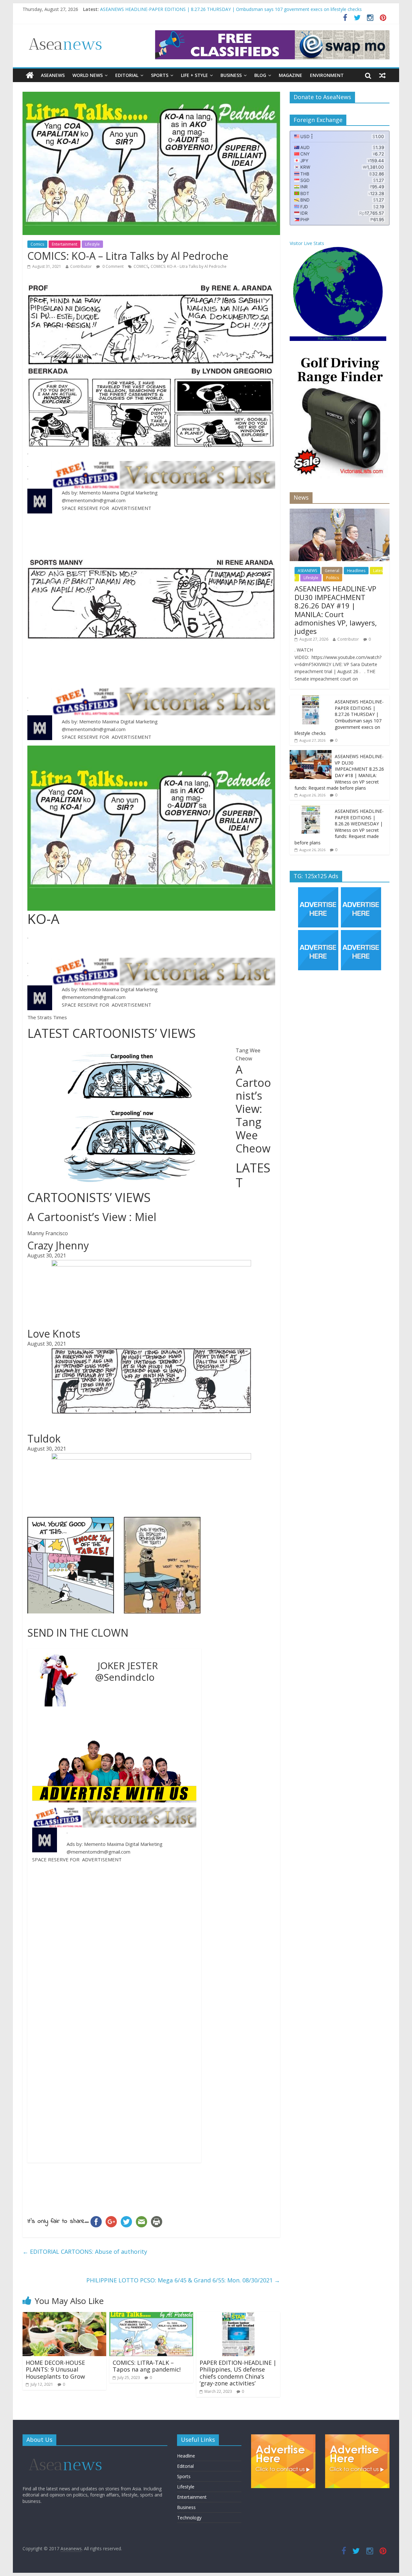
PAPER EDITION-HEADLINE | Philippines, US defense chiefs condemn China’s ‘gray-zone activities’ (238, 2373)
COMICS (141, 266)
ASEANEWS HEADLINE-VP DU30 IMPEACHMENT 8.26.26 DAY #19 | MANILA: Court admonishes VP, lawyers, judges (221, 9)
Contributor (81, 266)
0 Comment (112, 266)
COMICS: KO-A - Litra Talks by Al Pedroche (189, 266)
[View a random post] (382, 75)
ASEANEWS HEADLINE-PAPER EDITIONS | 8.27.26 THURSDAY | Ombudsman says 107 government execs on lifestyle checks (339, 717)
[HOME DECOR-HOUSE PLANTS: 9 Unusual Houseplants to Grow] (64, 2316)
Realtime (326, 339)
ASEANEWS (53, 75)
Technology (189, 2518)
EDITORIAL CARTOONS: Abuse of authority (85, 2252)
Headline (186, 2456)
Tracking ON (348, 339)
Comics (37, 244)
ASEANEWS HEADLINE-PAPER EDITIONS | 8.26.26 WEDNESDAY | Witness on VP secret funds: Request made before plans (339, 827)
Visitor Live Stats (307, 243)
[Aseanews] (30, 75)
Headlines (356, 571)
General (332, 571)
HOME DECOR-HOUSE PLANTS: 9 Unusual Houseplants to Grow (55, 2369)
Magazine (290, 75)
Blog (260, 75)
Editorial (127, 75)
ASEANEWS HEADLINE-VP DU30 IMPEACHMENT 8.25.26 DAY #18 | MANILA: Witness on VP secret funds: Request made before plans (339, 772)
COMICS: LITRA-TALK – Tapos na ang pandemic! (147, 2366)
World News (88, 75)
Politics (332, 578)
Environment (327, 75)
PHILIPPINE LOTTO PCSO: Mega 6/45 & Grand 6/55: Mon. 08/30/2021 (183, 2280)
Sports (160, 75)
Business (231, 75)
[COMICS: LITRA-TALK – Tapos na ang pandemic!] (151, 2316)
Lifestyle (92, 244)
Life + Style (194, 75)
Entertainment (65, 244)
